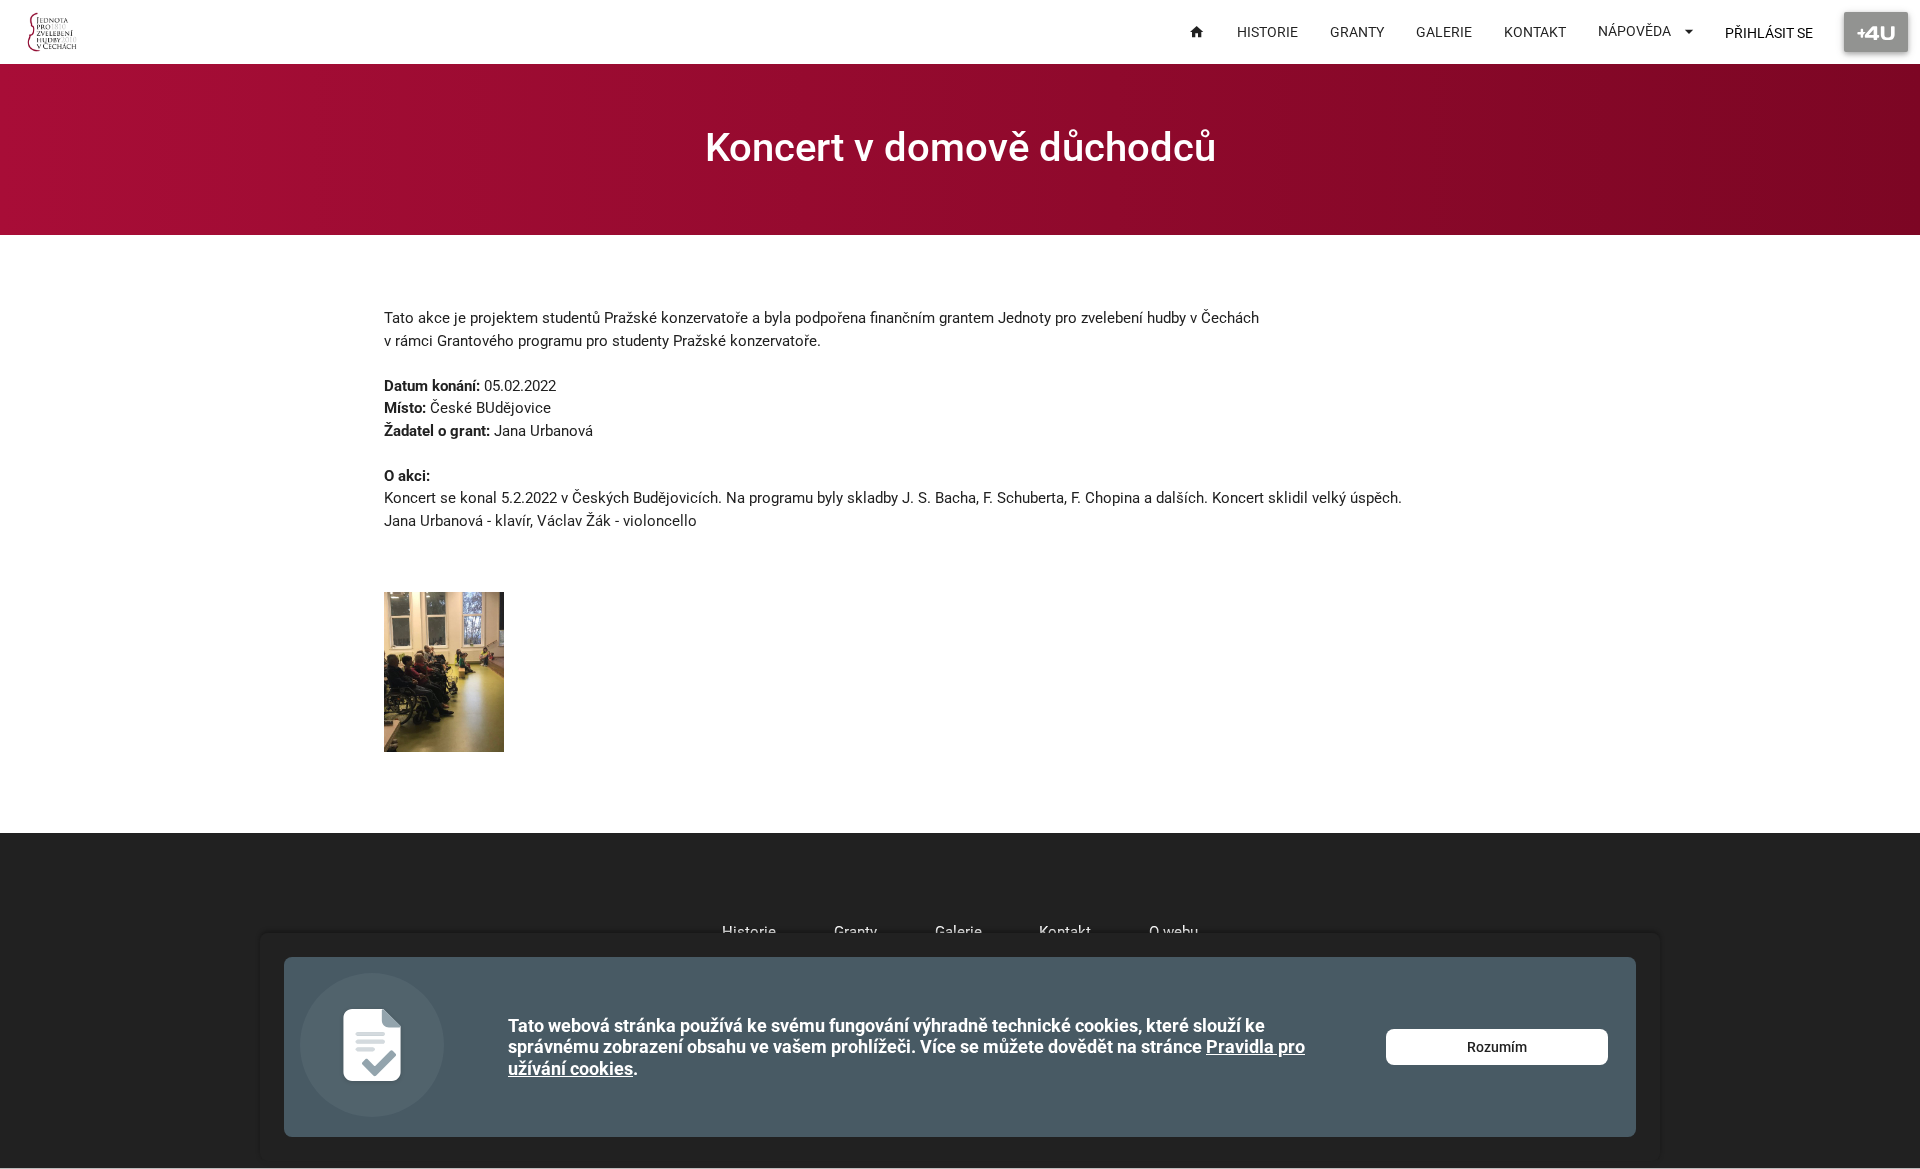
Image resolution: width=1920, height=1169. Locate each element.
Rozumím (1497, 1047)
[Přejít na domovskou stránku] (52, 32)
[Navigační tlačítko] (1876, 32)
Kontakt (1065, 932)
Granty (855, 932)
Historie (749, 932)
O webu (1173, 932)
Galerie (958, 932)
